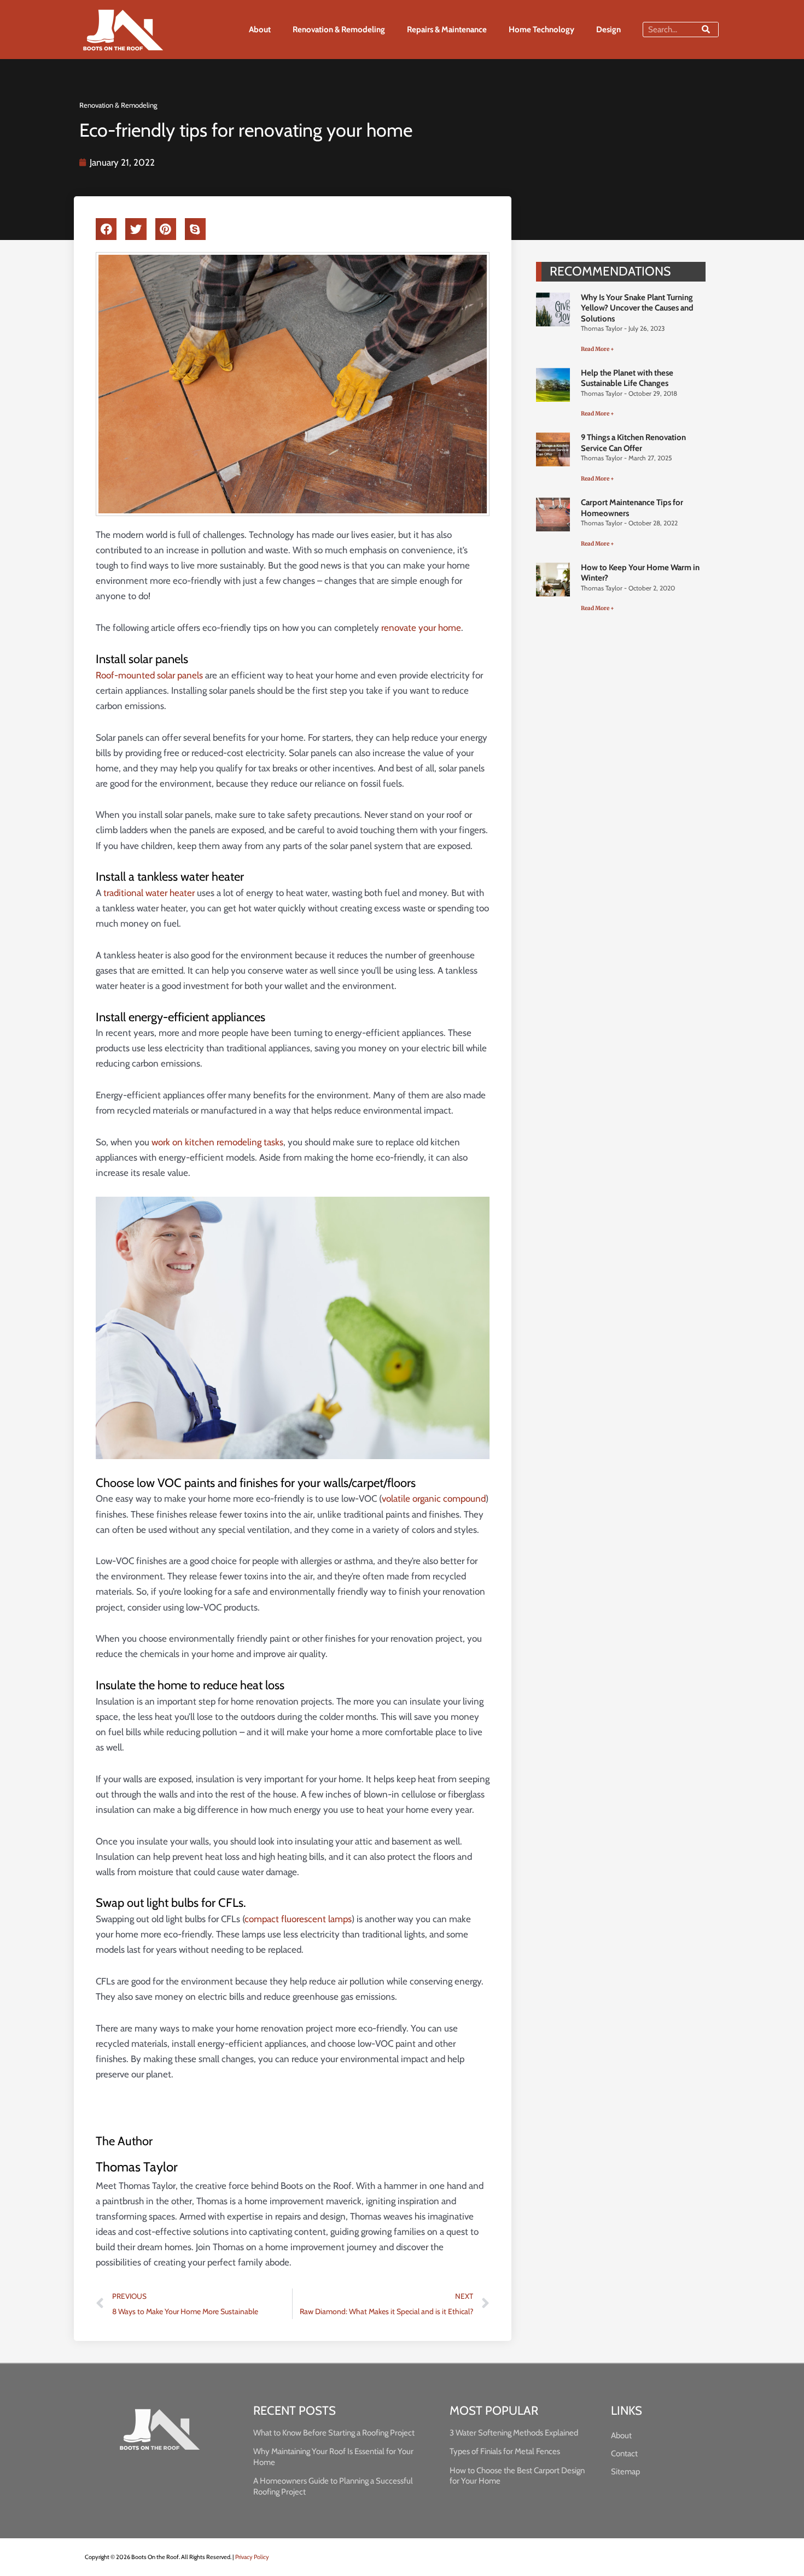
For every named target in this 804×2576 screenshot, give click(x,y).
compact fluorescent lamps (298, 1919)
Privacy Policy (252, 2557)
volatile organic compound (434, 1498)
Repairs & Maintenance (447, 30)
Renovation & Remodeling (339, 30)
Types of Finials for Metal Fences (505, 2451)
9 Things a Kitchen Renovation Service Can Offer (633, 443)
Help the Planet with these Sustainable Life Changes (627, 378)
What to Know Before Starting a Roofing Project (334, 2433)
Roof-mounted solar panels (149, 675)
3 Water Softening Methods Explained (514, 2433)
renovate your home (421, 628)
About (260, 30)
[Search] (706, 30)
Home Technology (541, 30)
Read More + (598, 349)
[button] (106, 229)
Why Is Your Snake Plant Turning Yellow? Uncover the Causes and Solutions (637, 308)
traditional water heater (149, 893)
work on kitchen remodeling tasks (217, 1142)
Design (608, 30)
